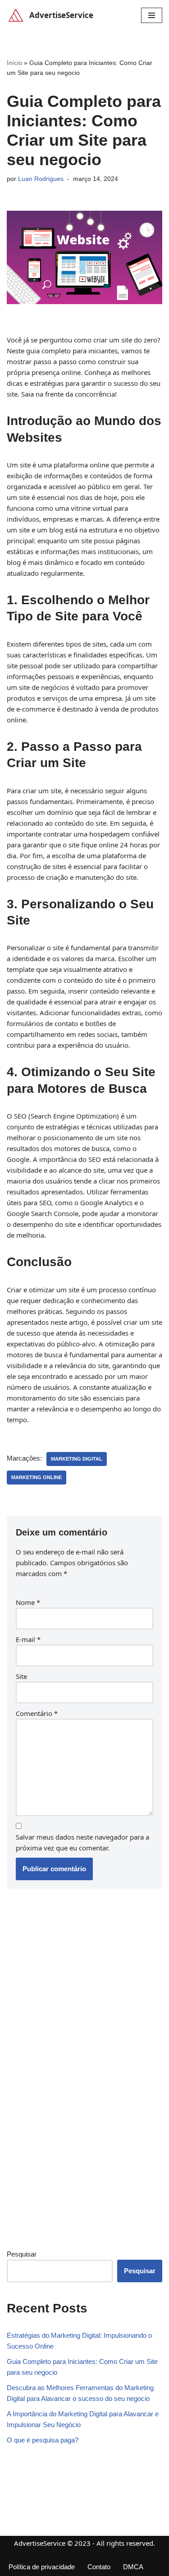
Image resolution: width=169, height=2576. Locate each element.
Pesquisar (22, 2254)
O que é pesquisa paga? (43, 2440)
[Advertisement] (74, 2092)
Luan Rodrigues (41, 179)
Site (21, 1676)
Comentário (37, 1713)
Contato (99, 2567)
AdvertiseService (40, 2543)
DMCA (133, 2567)
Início (14, 63)
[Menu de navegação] (152, 15)
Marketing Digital (77, 1459)
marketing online (37, 1477)
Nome (28, 1602)
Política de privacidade (42, 2567)
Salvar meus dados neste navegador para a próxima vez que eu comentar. (82, 1842)
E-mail (28, 1639)
